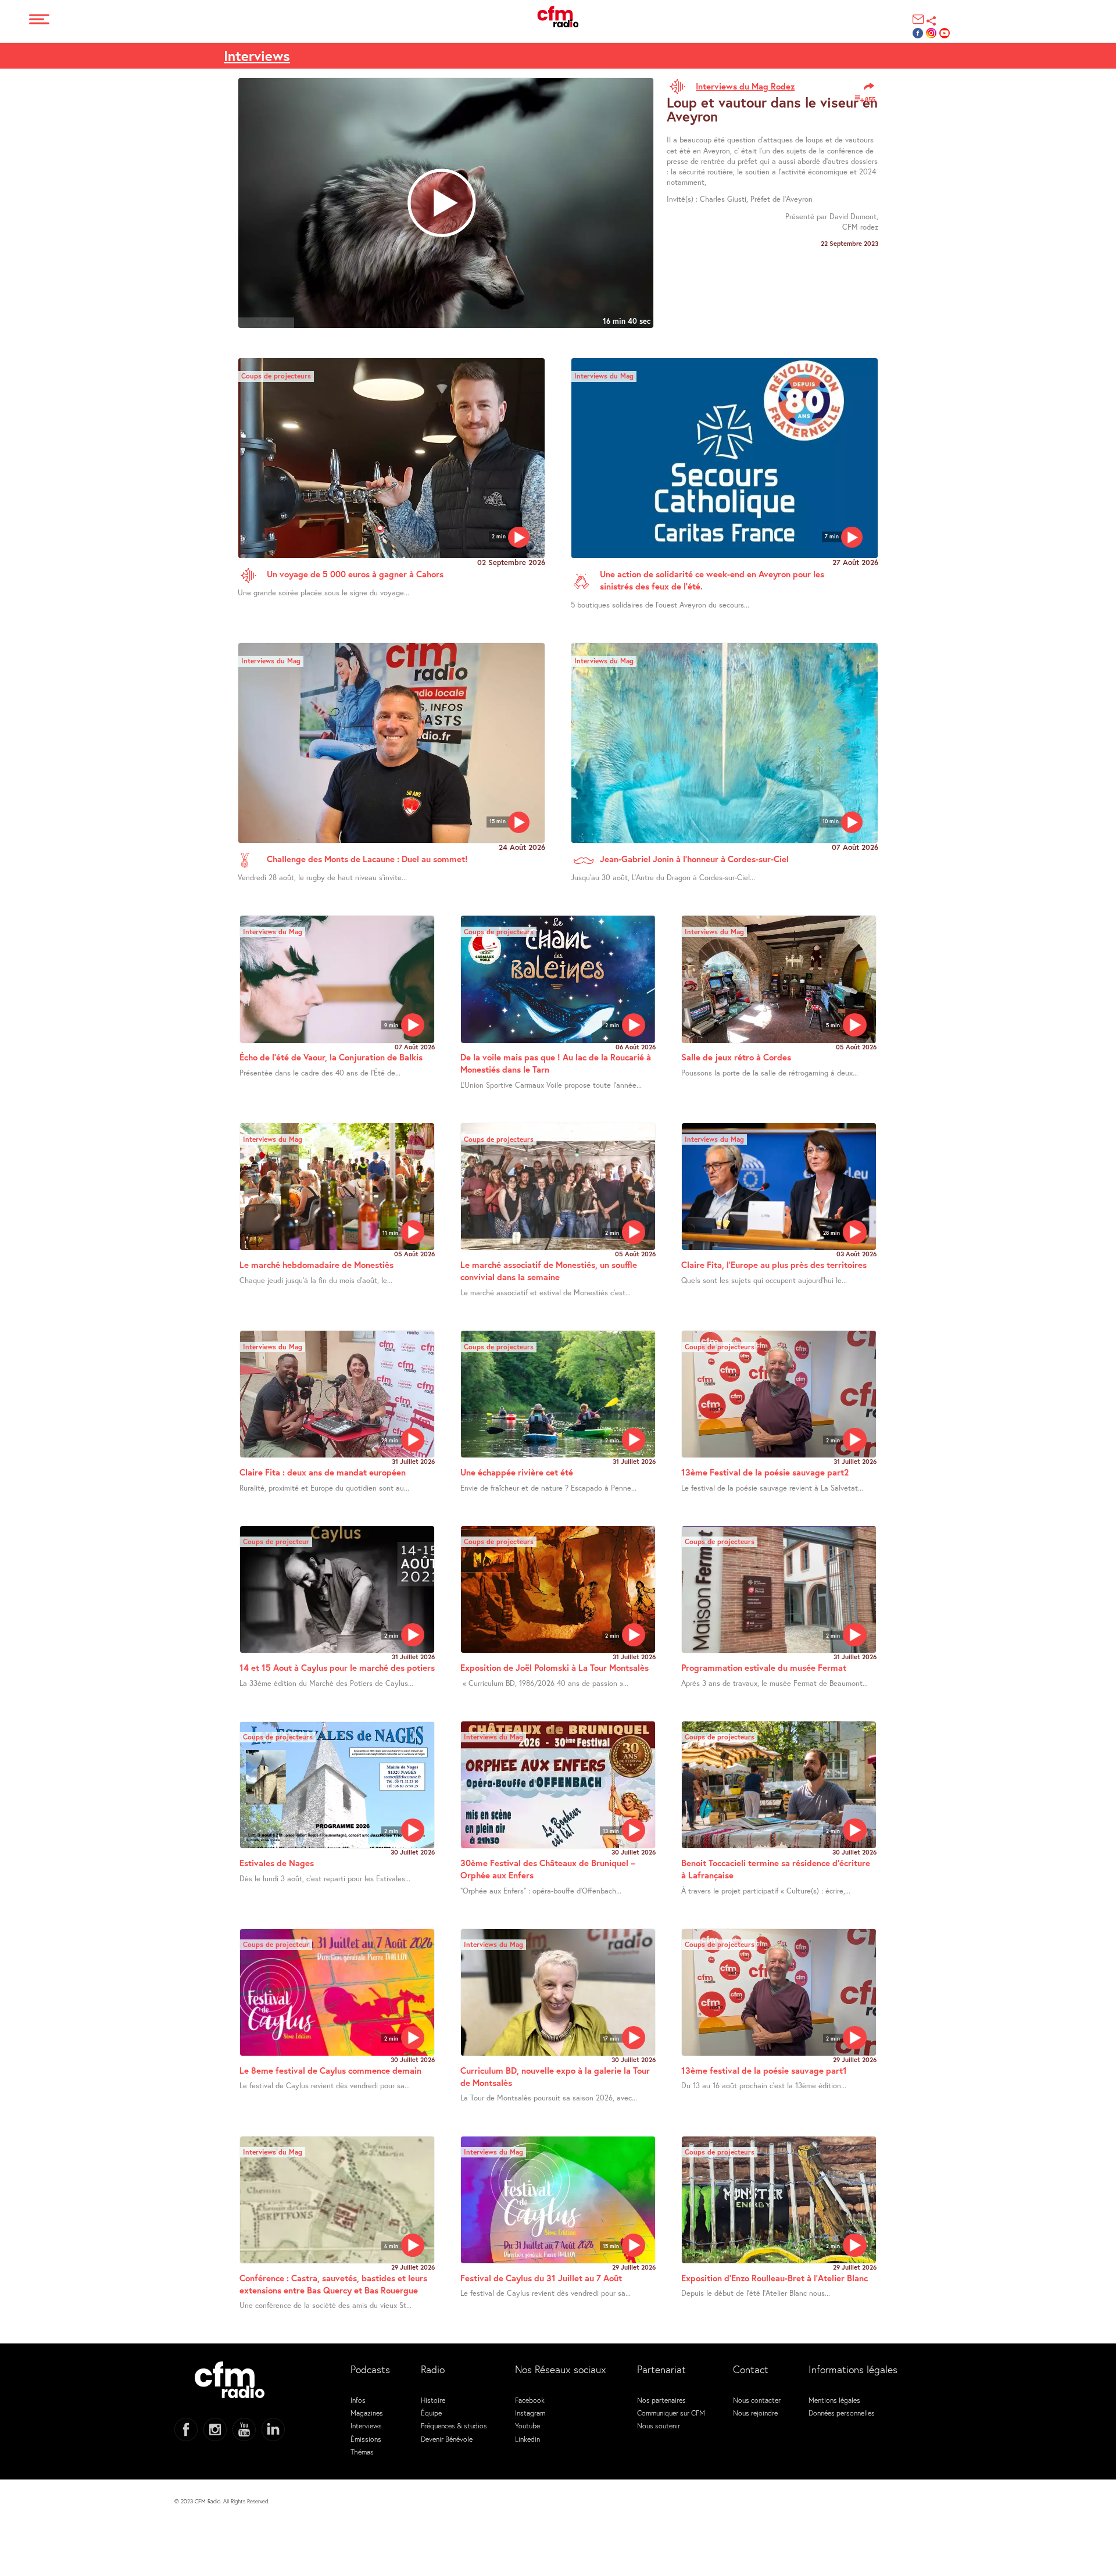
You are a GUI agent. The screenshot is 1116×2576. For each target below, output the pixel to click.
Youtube (527, 2425)
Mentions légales (834, 2400)
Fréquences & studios (454, 2425)
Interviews (257, 56)
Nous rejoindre (755, 2413)
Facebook (530, 2400)
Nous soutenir (659, 2425)
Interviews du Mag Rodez (745, 86)
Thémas (362, 2452)
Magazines (367, 2413)
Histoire (433, 2400)
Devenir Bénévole (447, 2439)
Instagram (530, 2413)
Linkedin (527, 2439)
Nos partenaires (661, 2400)
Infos (358, 2400)
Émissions (366, 2439)
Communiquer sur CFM (671, 2413)
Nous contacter (757, 2400)
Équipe (431, 2413)
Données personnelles (842, 2413)
